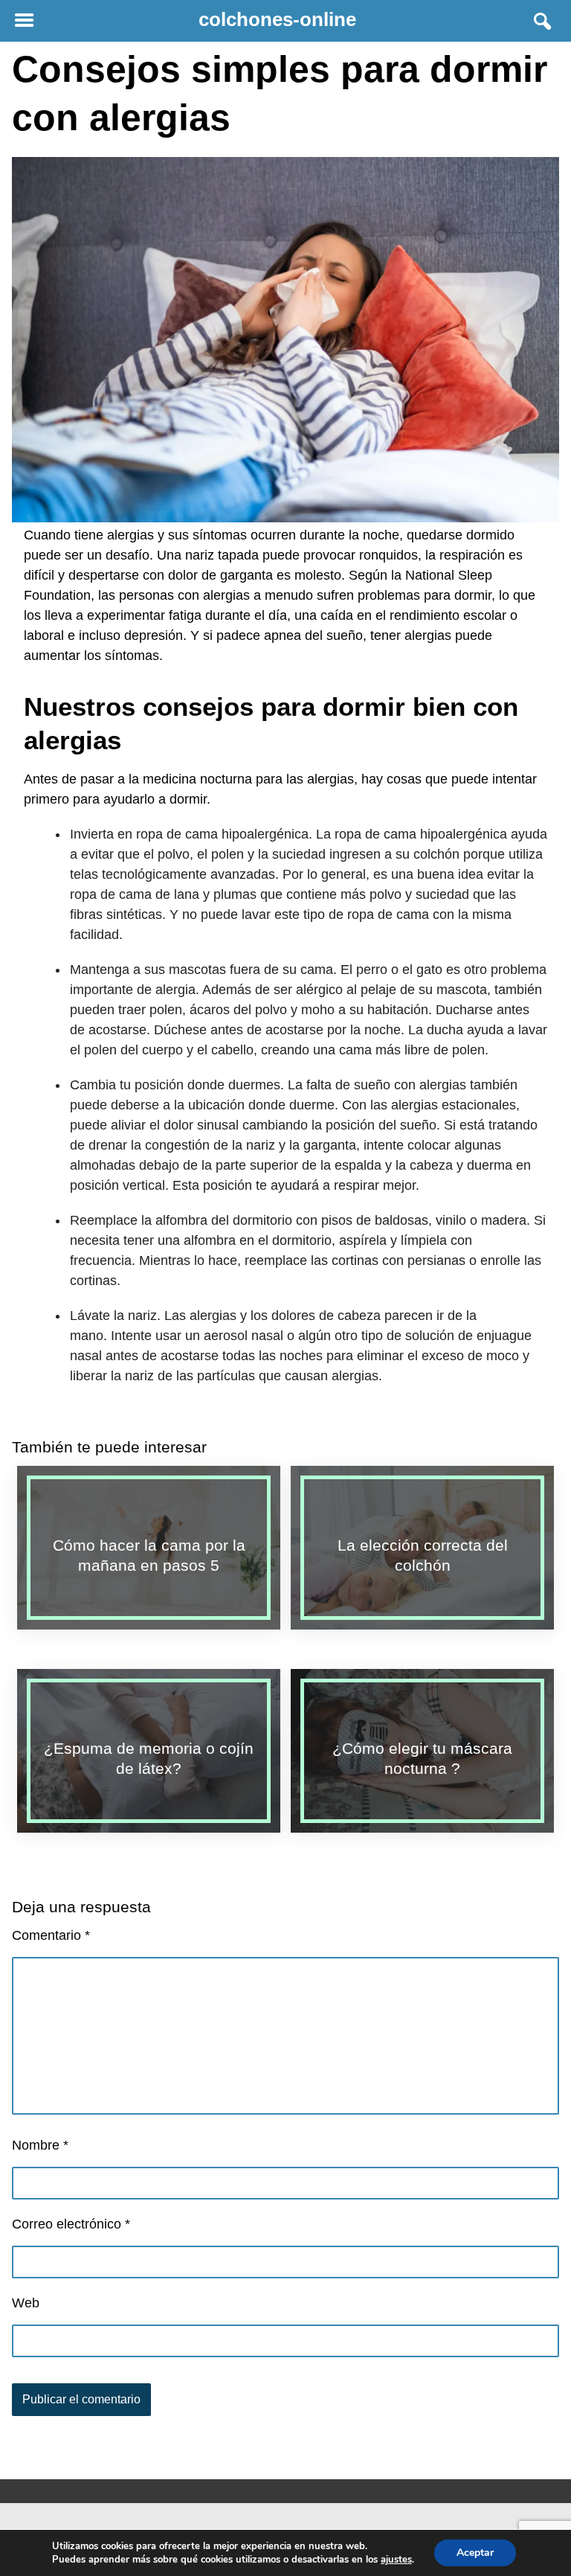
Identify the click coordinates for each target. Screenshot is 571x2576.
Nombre (40, 2145)
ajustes (396, 2560)
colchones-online (277, 19)
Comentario (51, 1935)
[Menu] (24, 21)
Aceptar (475, 2553)
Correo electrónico (71, 2224)
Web (26, 2303)
